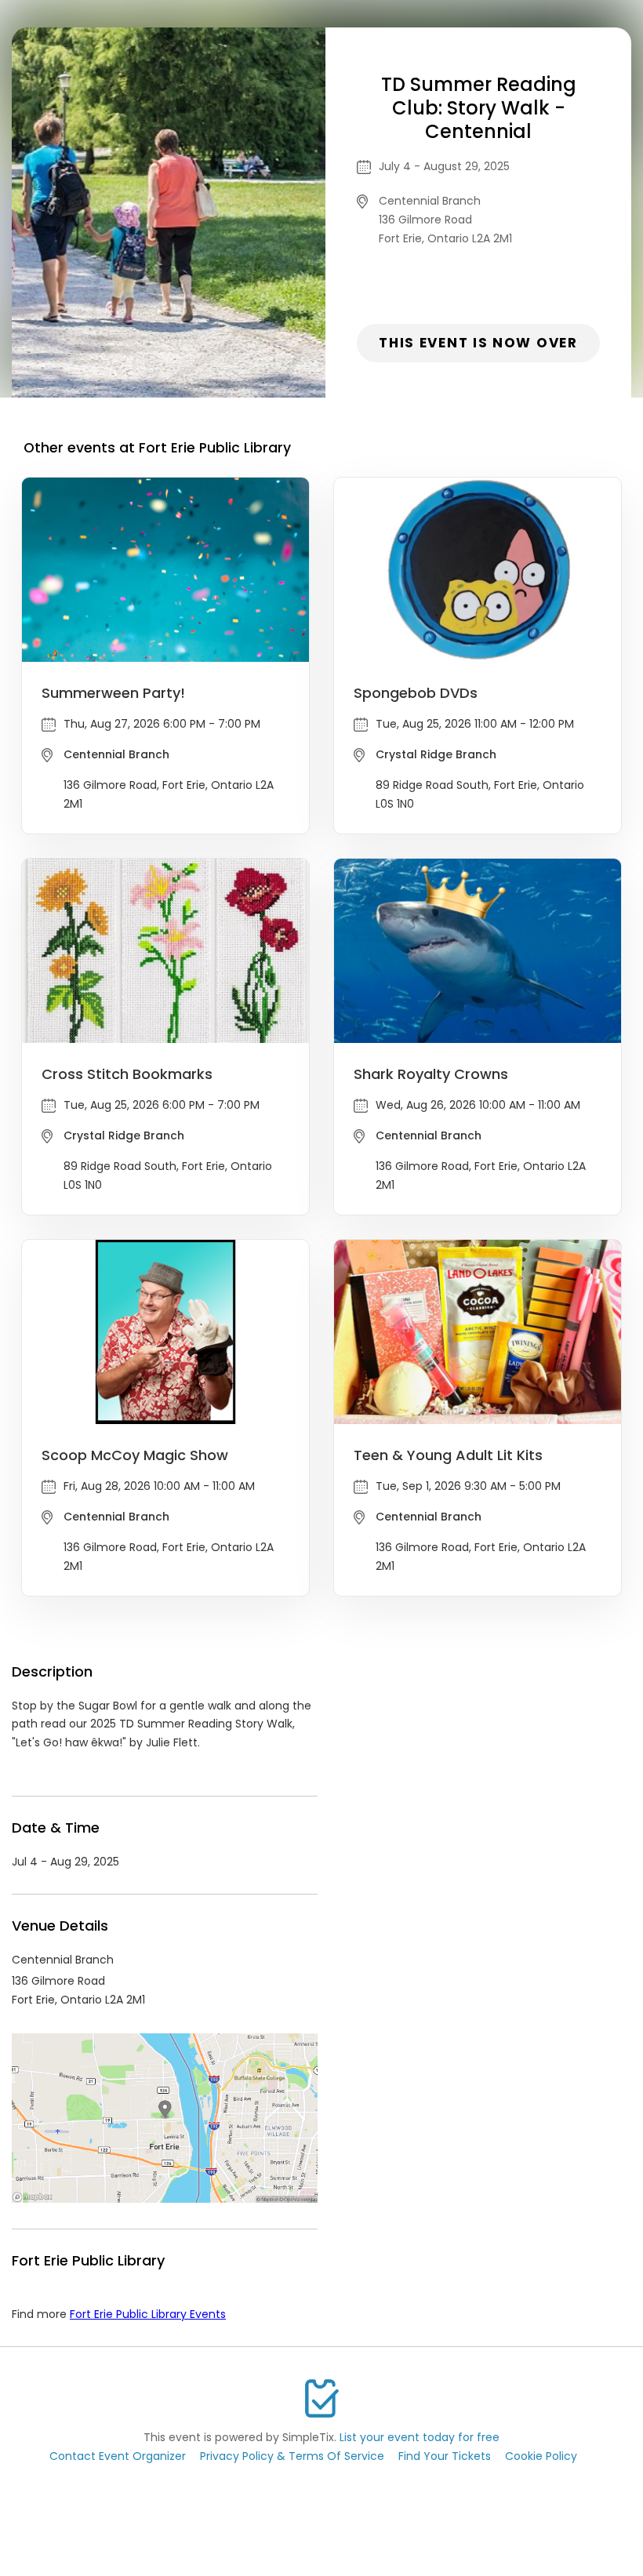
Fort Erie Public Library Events (148, 2314)
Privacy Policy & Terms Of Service (292, 2456)
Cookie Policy (541, 2456)
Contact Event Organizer (118, 2456)
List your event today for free (420, 2437)
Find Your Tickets (445, 2456)
